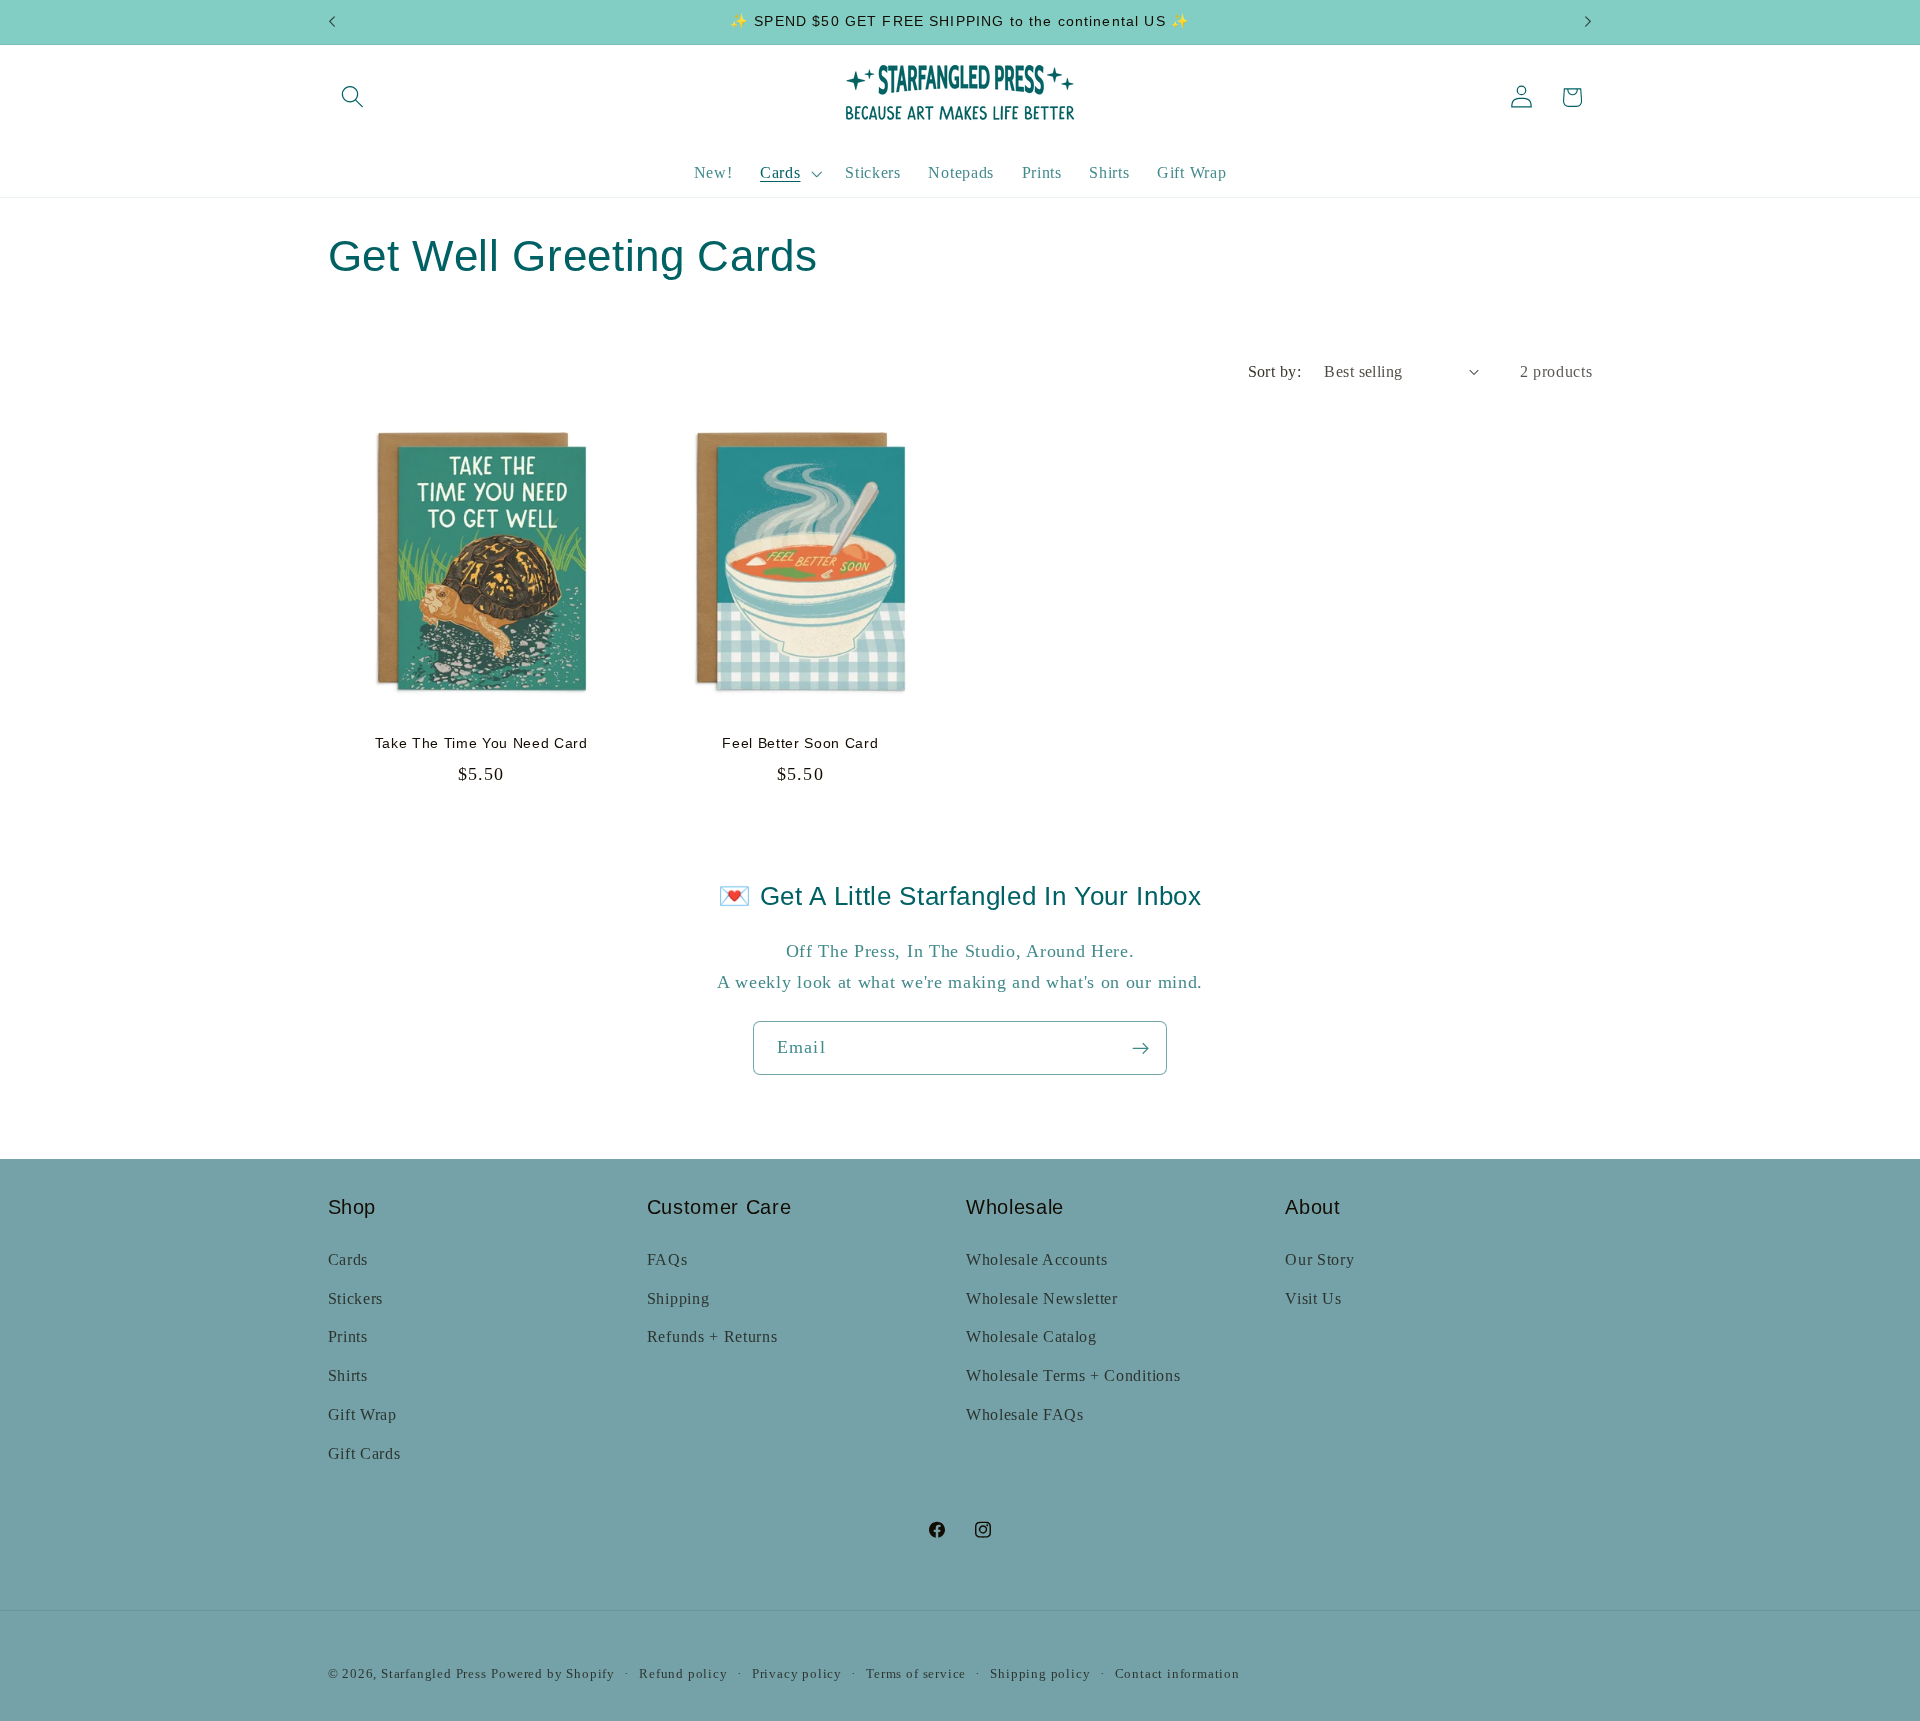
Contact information (1177, 1674)
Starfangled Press (434, 1674)
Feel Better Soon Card (800, 743)
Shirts (348, 1375)
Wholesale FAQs (1025, 1414)
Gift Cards (364, 1453)
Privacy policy (797, 1674)
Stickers (356, 1298)
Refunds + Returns (712, 1336)
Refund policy (683, 1674)
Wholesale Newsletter (1042, 1298)
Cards (348, 1259)
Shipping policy (1040, 1674)
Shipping (678, 1298)
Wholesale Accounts (1036, 1259)
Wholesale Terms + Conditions (1073, 1375)
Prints (348, 1336)
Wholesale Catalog (1031, 1336)
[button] (353, 97)
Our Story (1319, 1259)
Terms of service (916, 1674)
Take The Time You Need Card (481, 743)
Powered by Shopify (553, 1674)
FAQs (667, 1259)
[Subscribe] (1140, 1048)
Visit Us (1313, 1298)
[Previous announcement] (332, 22)
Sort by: (1275, 371)
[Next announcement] (1588, 22)
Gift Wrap (362, 1414)
